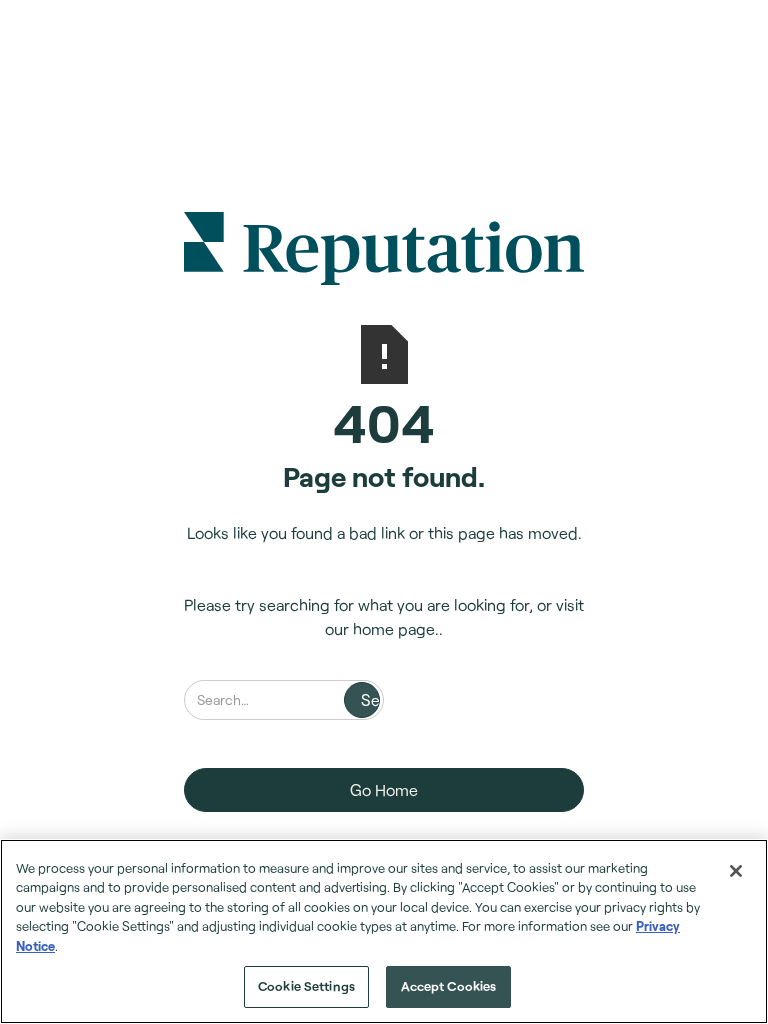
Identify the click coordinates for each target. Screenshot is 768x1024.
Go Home (384, 789)
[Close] (736, 871)
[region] (384, 931)
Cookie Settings (306, 986)
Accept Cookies (449, 986)
